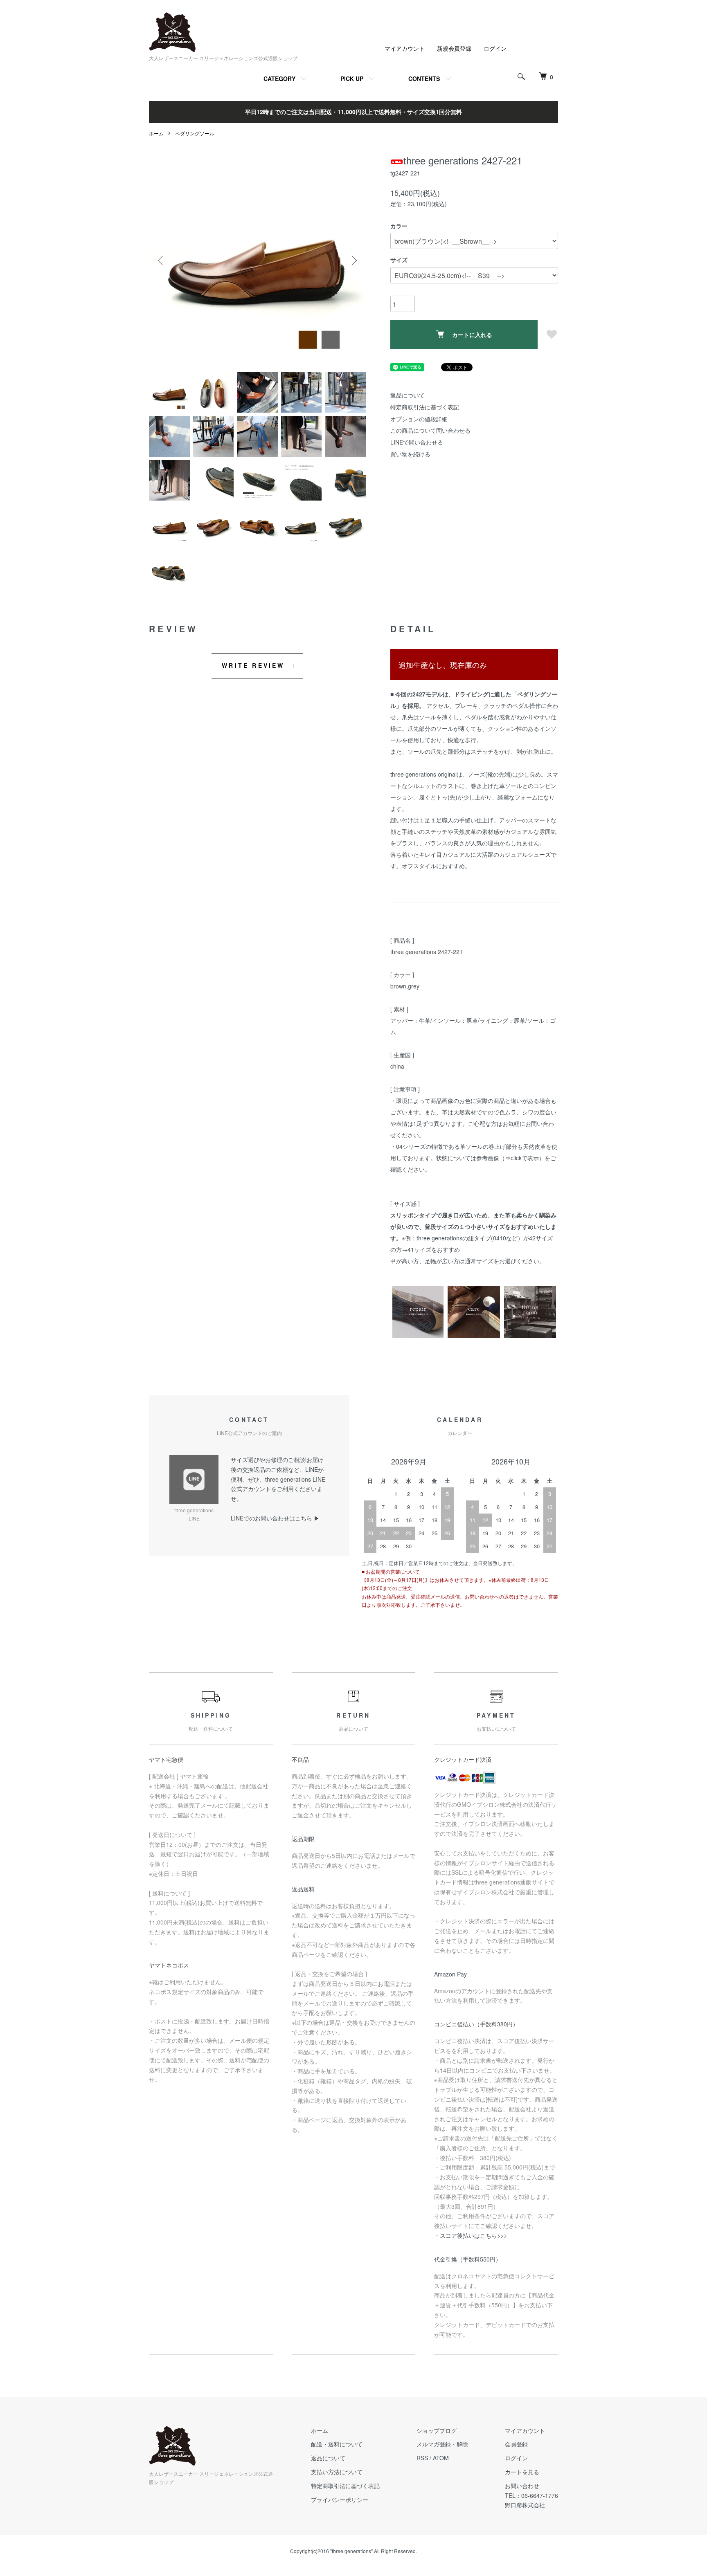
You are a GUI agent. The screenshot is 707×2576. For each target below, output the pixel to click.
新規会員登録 (454, 48)
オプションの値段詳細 (419, 419)
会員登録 (516, 2444)
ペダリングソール (195, 133)
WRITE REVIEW (253, 665)
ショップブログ (437, 2430)
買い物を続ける (410, 454)
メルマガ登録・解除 (442, 2444)
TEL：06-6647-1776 (531, 2495)
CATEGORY (279, 79)
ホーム (156, 133)
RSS (422, 2458)
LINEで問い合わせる (417, 442)
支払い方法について (337, 2472)
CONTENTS (424, 79)
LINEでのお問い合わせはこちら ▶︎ (275, 1518)
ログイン (495, 48)
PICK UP (352, 79)
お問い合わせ (522, 2486)
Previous (161, 261)
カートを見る (522, 2472)
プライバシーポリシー (340, 2500)
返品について (408, 395)
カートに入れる (472, 335)
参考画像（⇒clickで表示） (510, 1158)
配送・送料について (337, 2444)
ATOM (441, 2458)
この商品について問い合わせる (430, 430)
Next (353, 261)
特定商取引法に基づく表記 (425, 407)
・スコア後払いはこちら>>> (471, 2235)
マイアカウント (405, 48)
